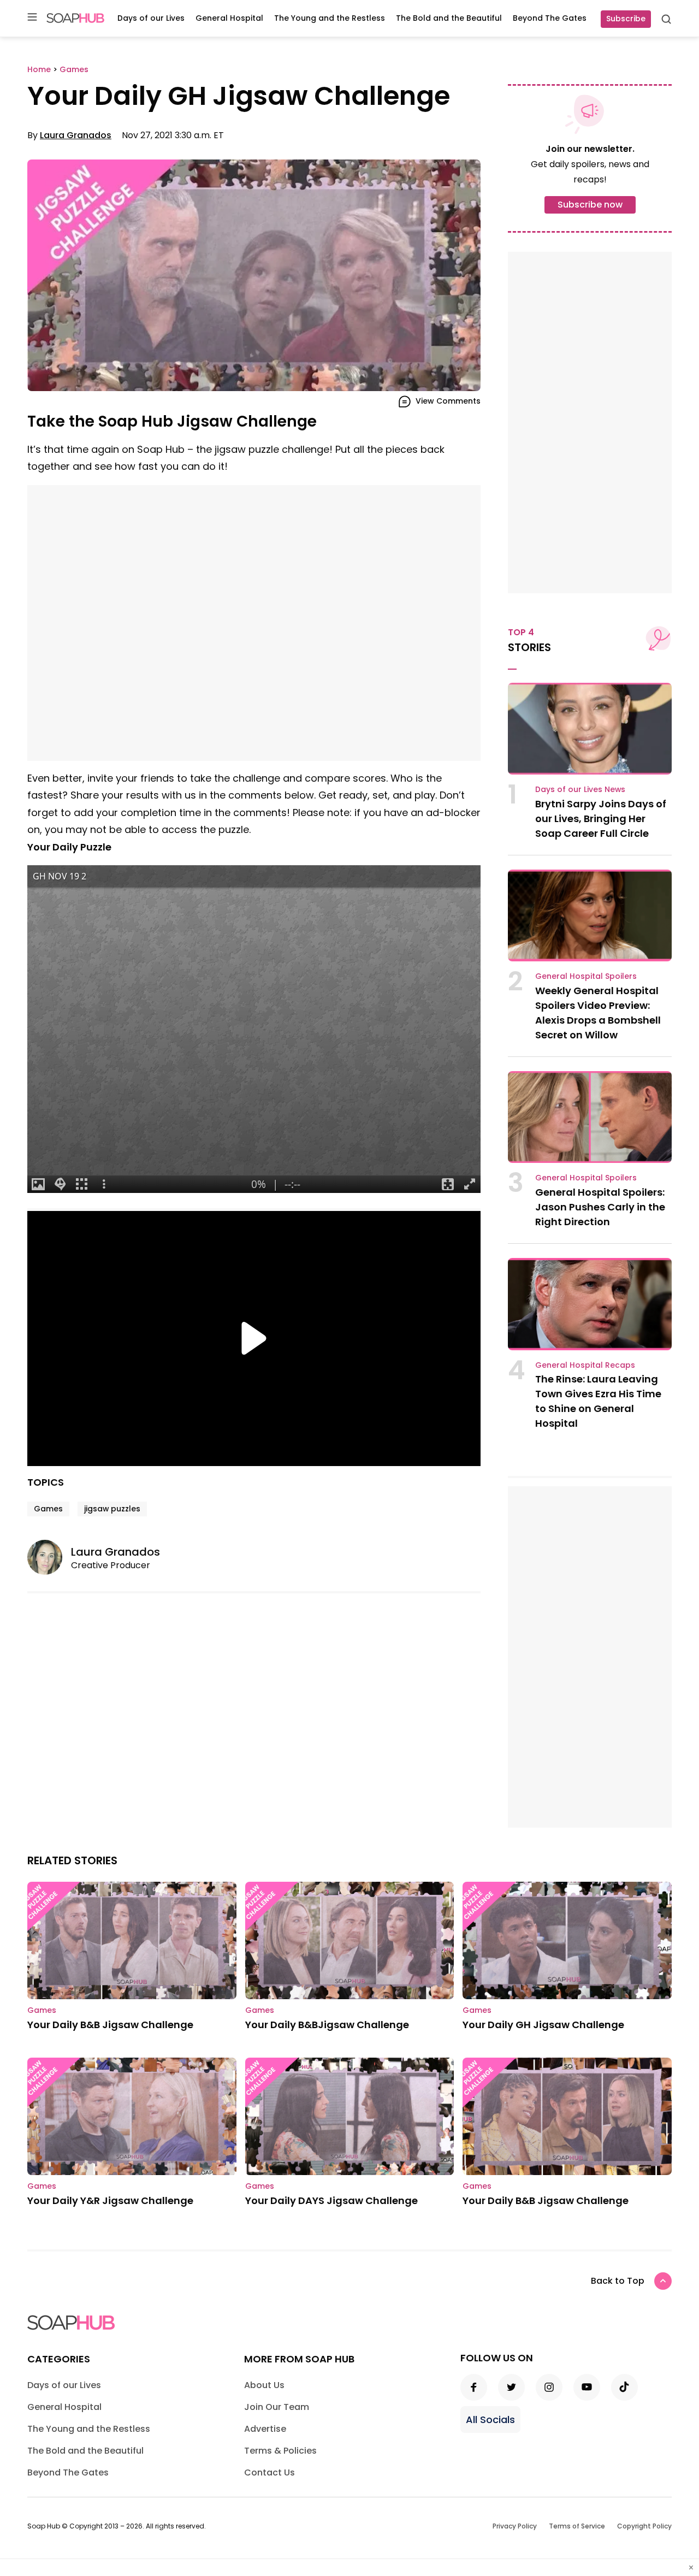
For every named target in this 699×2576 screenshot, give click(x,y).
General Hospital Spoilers (586, 976)
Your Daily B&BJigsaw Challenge (327, 2025)
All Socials (490, 2420)
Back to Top (618, 2281)
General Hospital (229, 18)
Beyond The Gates (550, 18)
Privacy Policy (515, 2526)
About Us (264, 2385)
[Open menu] (32, 18)
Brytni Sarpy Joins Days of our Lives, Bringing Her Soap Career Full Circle (601, 819)
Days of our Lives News (580, 789)
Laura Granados (76, 135)
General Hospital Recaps (585, 1365)
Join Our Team (277, 2407)
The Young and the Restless (330, 18)
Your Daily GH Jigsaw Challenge (543, 2025)
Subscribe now (590, 205)
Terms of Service (577, 2526)
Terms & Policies (280, 2451)
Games (48, 1509)
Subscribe (626, 19)
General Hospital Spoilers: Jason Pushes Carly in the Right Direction (600, 1207)
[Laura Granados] (49, 1557)
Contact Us (269, 2472)
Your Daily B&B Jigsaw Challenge (110, 2025)
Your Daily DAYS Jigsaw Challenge (331, 2200)
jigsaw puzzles (112, 1509)
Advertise (265, 2429)
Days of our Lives (151, 18)
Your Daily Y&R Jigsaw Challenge (110, 2200)
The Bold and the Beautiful (449, 18)
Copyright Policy (644, 2526)
